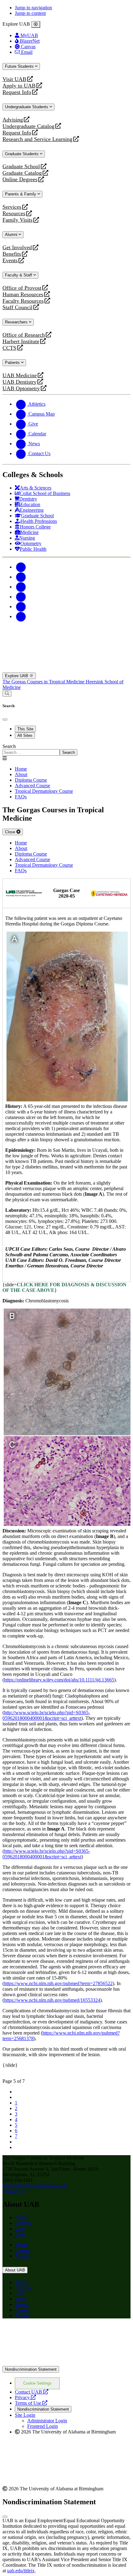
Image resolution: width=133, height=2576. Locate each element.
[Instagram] (21, 587)
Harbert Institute (21, 342)
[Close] (36, 24)
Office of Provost (22, 288)
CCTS (11, 348)
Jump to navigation (33, 8)
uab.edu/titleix (21, 2571)
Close (11, 832)
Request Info (17, 92)
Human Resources (23, 295)
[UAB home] (66, 637)
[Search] (7, 693)
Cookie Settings (37, 2383)
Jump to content (30, 13)
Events (11, 261)
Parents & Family (21, 194)
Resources (14, 214)
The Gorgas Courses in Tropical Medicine (44, 682)
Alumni (12, 235)
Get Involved (17, 248)
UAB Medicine (20, 376)
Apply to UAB (19, 86)
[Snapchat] (21, 607)
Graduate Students (22, 154)
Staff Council (17, 308)
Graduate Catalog (22, 173)
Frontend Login (43, 2426)
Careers (22, 2250)
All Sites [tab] (25, 735)
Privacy (25, 2397)
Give (20, 2229)
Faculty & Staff (19, 275)
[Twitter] (21, 577)
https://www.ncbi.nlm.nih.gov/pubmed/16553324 (52, 2000)
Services (12, 207)
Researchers (17, 322)
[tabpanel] (66, 750)
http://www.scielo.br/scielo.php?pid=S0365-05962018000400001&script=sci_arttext (46, 1715)
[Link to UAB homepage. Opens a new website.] (66, 2363)
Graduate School (21, 167)
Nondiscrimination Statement (31, 2369)
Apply (21, 2217)
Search (9, 746)
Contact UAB (32, 2392)
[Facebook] (21, 567)
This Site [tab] (25, 729)
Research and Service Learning (37, 139)
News (21, 2234)
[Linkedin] (21, 616)
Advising (13, 120)
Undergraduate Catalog (28, 126)
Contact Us (13, 2191)
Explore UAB (17, 676)
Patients (13, 363)
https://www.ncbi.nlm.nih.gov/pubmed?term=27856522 (58, 1983)
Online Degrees (20, 179)
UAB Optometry (21, 389)
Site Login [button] (25, 2415)
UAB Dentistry (19, 382)
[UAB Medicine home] (66, 670)
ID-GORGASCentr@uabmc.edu (35, 2186)
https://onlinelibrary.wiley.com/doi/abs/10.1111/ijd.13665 (59, 1680)
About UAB (15, 2270)
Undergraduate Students (27, 107)
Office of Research (24, 335)
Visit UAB (14, 79)
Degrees (23, 2223)
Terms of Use (31, 2403)
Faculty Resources (23, 301)
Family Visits (17, 220)
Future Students (20, 66)
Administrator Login (47, 2421)
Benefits (12, 254)
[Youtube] (21, 597)
